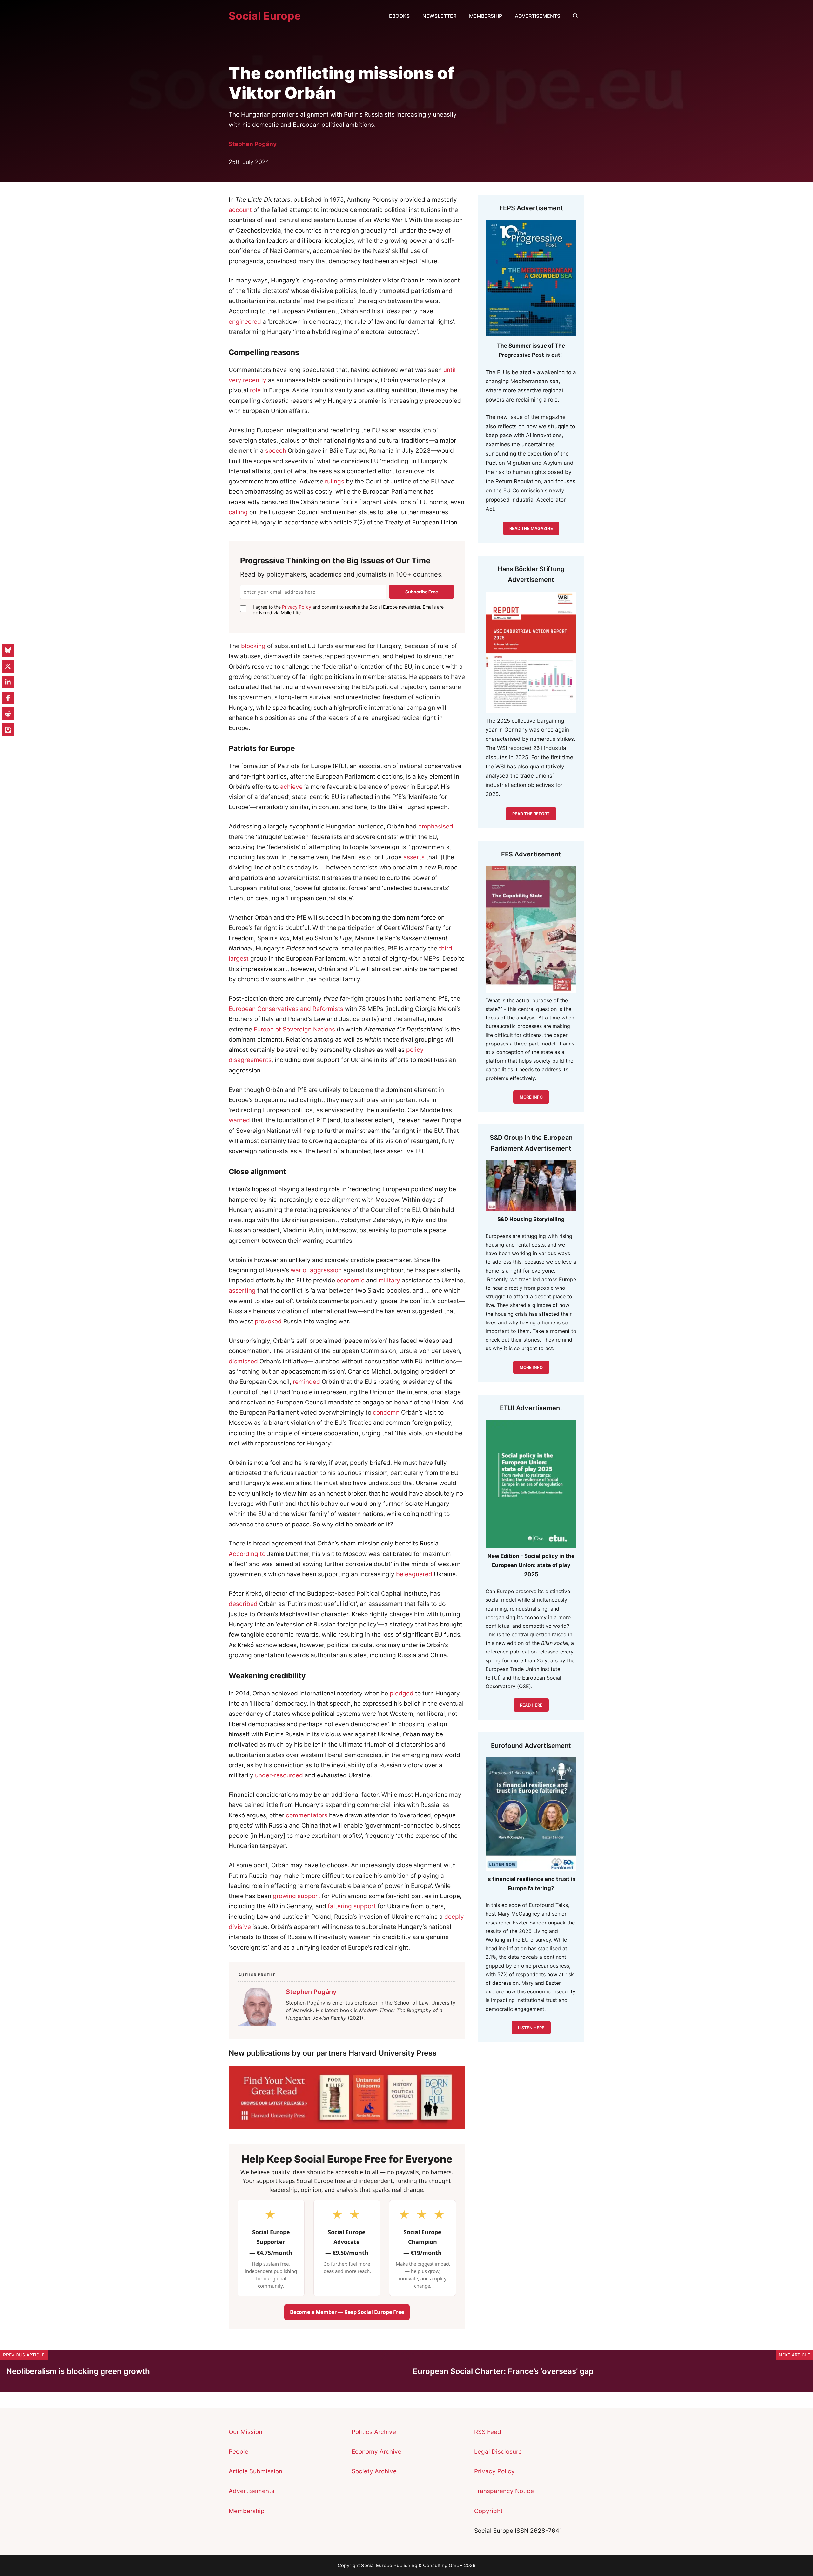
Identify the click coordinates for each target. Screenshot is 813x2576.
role (255, 390)
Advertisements (538, 16)
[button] (575, 16)
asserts (414, 857)
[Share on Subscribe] (8, 730)
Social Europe (265, 16)
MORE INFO (531, 1367)
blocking (253, 646)
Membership (486, 16)
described (243, 1604)
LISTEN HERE (531, 2028)
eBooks (399, 16)
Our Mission (245, 2432)
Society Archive (374, 2471)
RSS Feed (488, 2432)
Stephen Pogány (253, 144)
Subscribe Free (422, 592)
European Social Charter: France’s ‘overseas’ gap (503, 2371)
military (389, 1280)
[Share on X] (8, 666)
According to (247, 1554)
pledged (402, 1693)
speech (276, 451)
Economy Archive (376, 2452)
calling (238, 512)
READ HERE (531, 1705)
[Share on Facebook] (8, 698)
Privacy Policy (297, 607)
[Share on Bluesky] (8, 650)
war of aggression (316, 1270)
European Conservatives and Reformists (286, 1009)
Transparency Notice (504, 2491)
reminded (306, 1382)
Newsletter (439, 16)
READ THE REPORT (531, 814)
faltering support (352, 1906)
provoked (268, 1321)
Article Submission (255, 2471)
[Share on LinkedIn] (8, 682)
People (239, 2452)
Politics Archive (374, 2432)
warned (239, 1120)
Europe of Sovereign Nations (294, 1029)
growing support (296, 1896)
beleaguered (414, 1574)
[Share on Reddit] (8, 714)
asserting (242, 1291)
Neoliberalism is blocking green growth (78, 2371)
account (240, 210)
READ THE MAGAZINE (531, 528)
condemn (386, 1413)
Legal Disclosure (498, 2452)
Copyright (488, 2511)
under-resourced (279, 1775)
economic (351, 1280)
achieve (291, 787)
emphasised (436, 826)
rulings (335, 481)
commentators (307, 1815)
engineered (245, 322)
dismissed (243, 1361)
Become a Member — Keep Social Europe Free (347, 2312)
